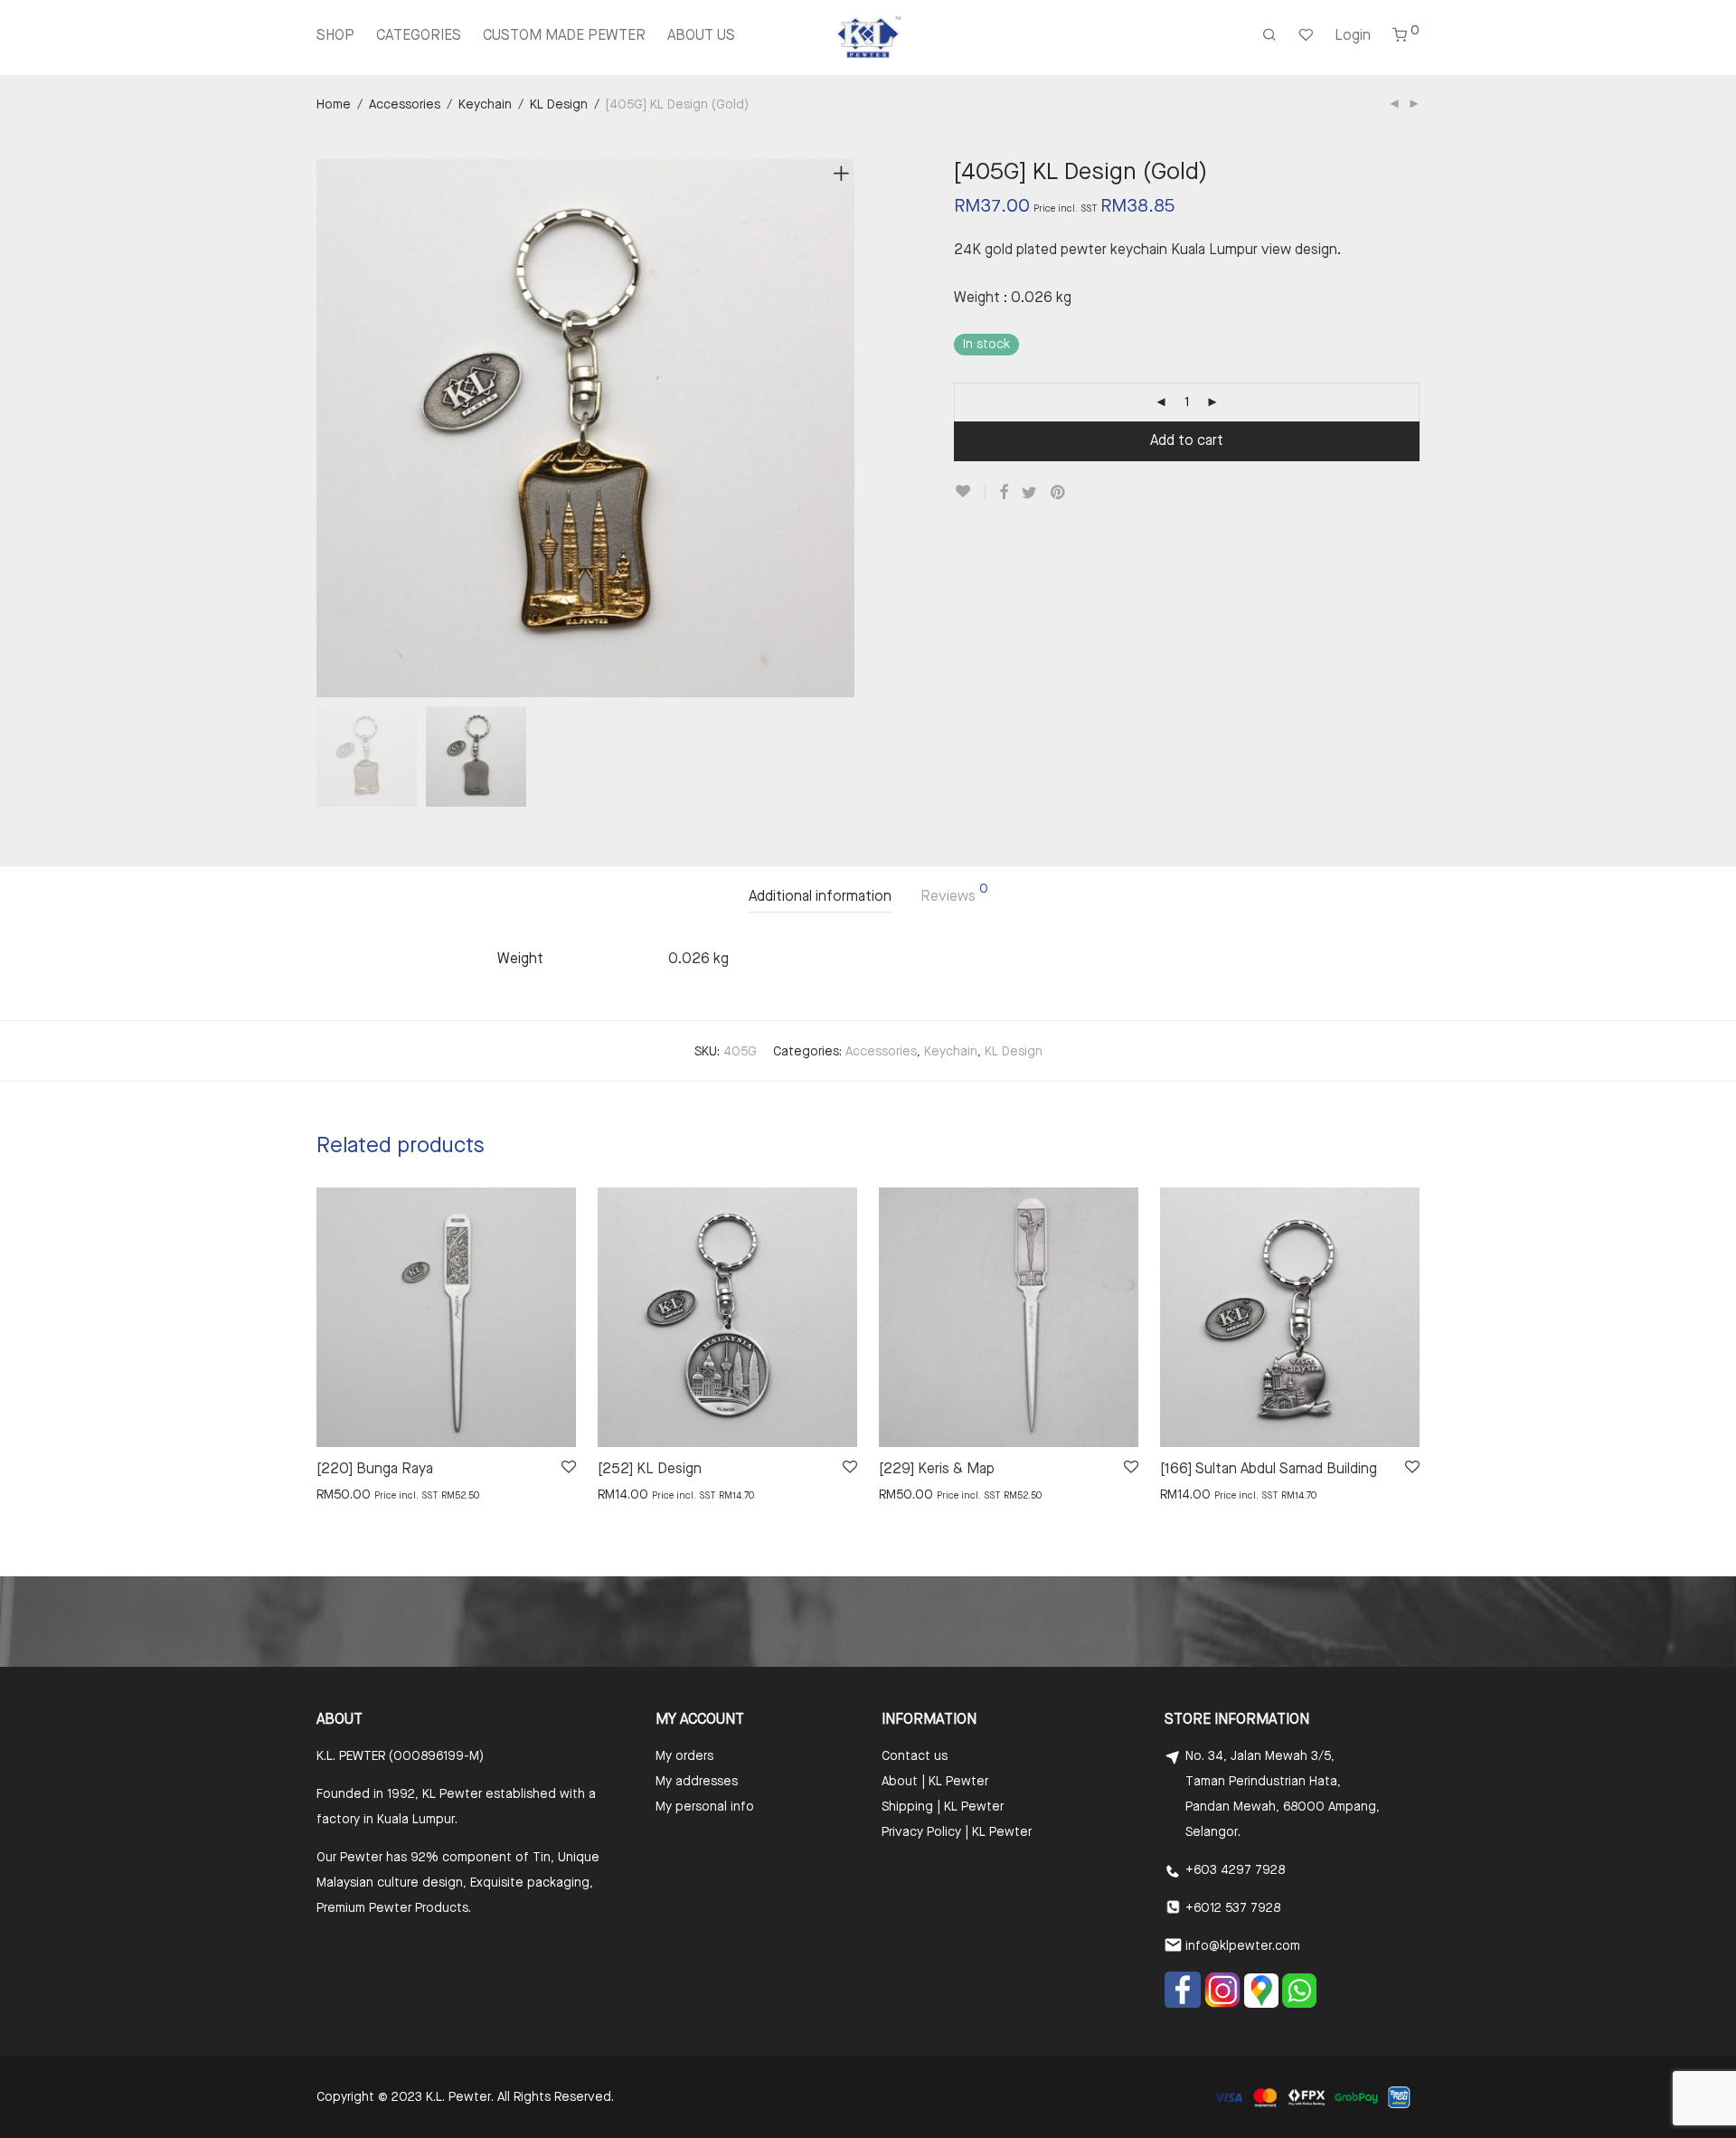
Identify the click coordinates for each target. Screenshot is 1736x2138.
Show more (340, 1494)
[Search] (1269, 37)
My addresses (697, 1782)
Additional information (820, 897)
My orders (684, 1756)
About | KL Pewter (935, 1782)
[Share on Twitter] (1029, 493)
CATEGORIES (419, 36)
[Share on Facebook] (1004, 493)
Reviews (954, 894)
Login (1353, 36)
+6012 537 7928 (1233, 1908)
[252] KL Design (650, 1470)
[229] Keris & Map (937, 1470)
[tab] (820, 898)
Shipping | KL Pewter (943, 1807)
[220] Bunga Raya (375, 1470)
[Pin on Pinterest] (1059, 493)
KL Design (559, 105)
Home (334, 105)
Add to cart (1187, 441)
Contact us (915, 1756)
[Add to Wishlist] (970, 492)
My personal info (705, 1807)
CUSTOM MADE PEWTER (564, 36)
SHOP (335, 36)
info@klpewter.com (1243, 1946)
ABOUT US (701, 36)
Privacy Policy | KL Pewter (957, 1832)
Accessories (405, 105)
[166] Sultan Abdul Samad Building (1269, 1470)
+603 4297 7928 (1235, 1870)
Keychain (485, 105)
